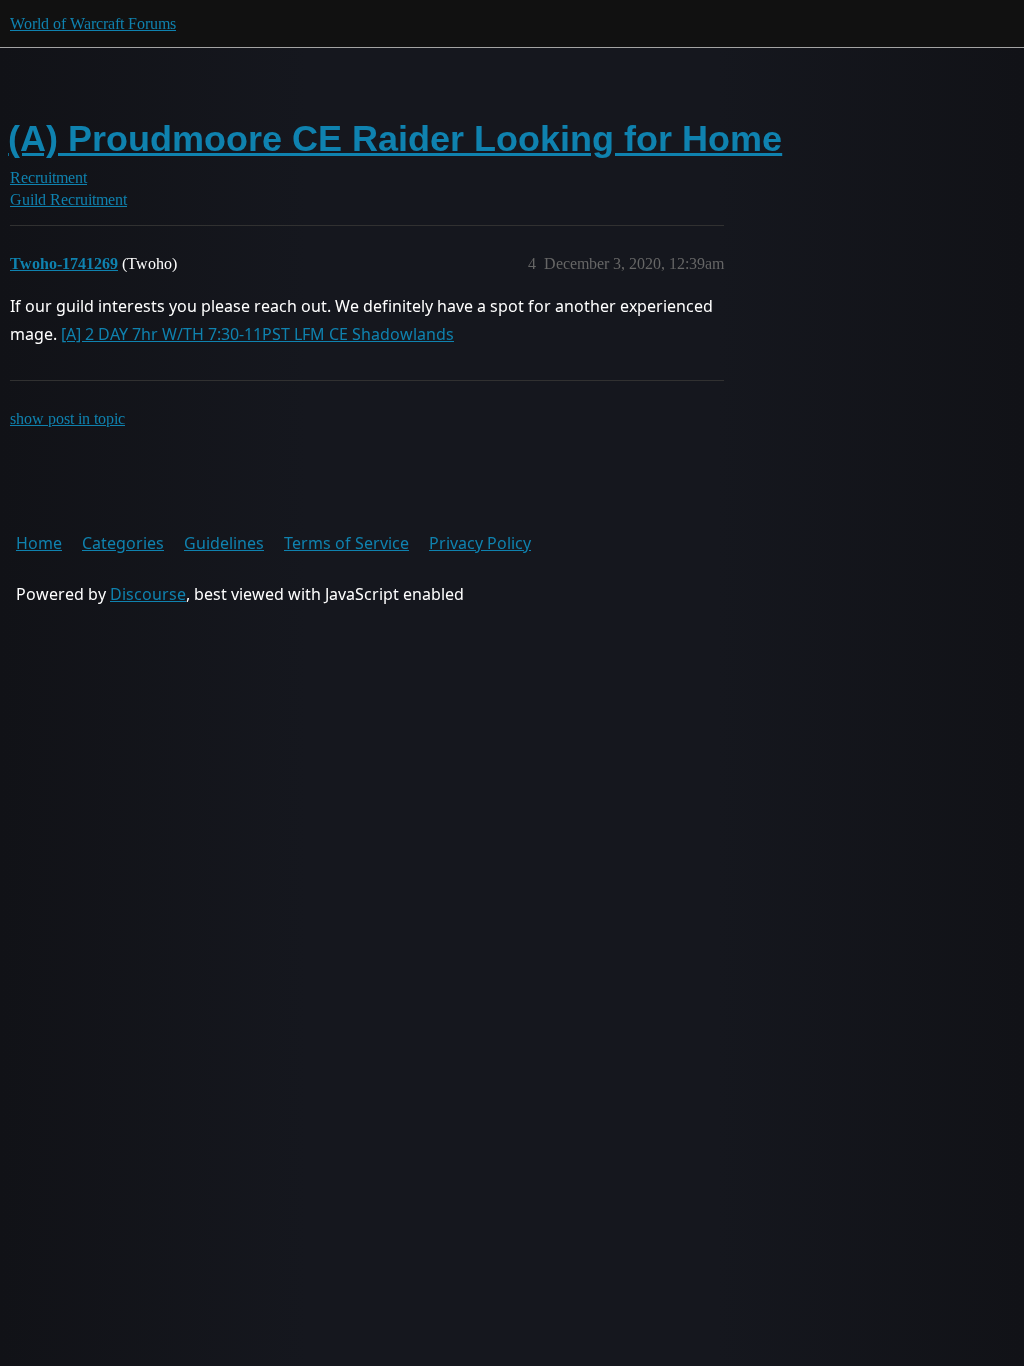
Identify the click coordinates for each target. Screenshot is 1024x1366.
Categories (123, 543)
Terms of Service (346, 543)
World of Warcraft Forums (93, 23)
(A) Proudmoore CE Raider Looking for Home (395, 138)
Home (39, 543)
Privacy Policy (480, 543)
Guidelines (224, 543)
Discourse (148, 594)
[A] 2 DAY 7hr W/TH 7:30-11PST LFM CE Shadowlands (257, 334)
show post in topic (67, 418)
